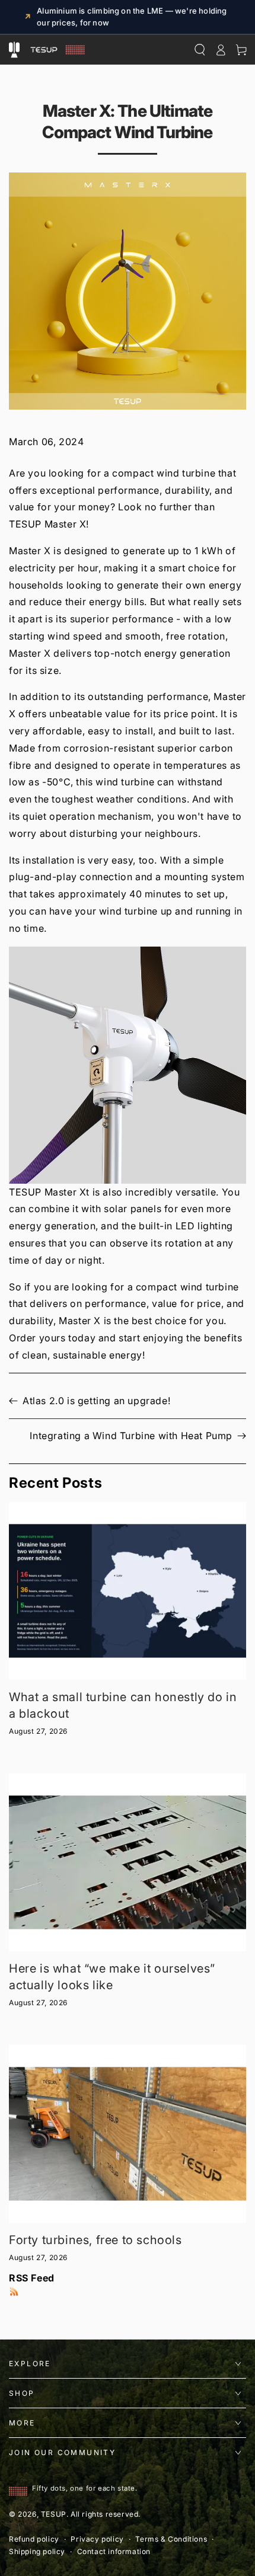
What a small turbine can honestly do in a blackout (123, 1705)
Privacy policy (97, 2539)
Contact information (114, 2551)
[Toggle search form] (200, 50)
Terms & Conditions (171, 2539)
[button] (128, 1065)
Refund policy (34, 2539)
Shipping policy (37, 2551)
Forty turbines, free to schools (95, 2240)
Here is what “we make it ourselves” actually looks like (112, 1977)
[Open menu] (14, 50)
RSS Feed (32, 2278)
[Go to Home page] (56, 50)
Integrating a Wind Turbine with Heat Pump (131, 1436)
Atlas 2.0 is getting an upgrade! (96, 1401)
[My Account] (220, 50)
